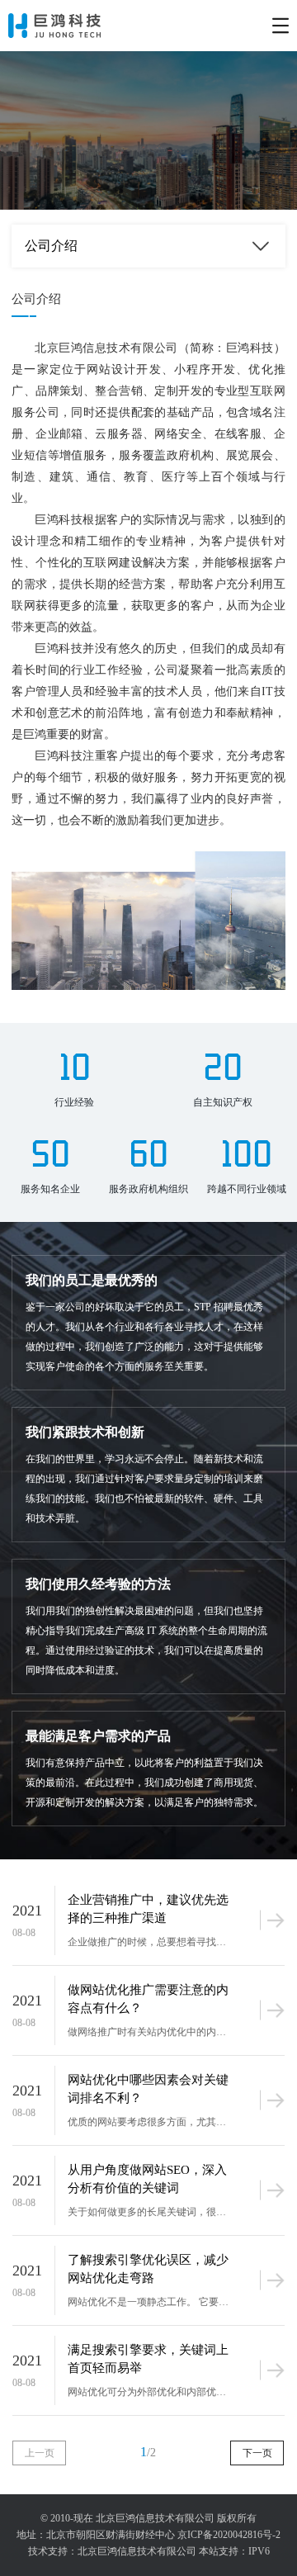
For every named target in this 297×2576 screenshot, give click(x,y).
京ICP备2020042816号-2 (229, 2535)
